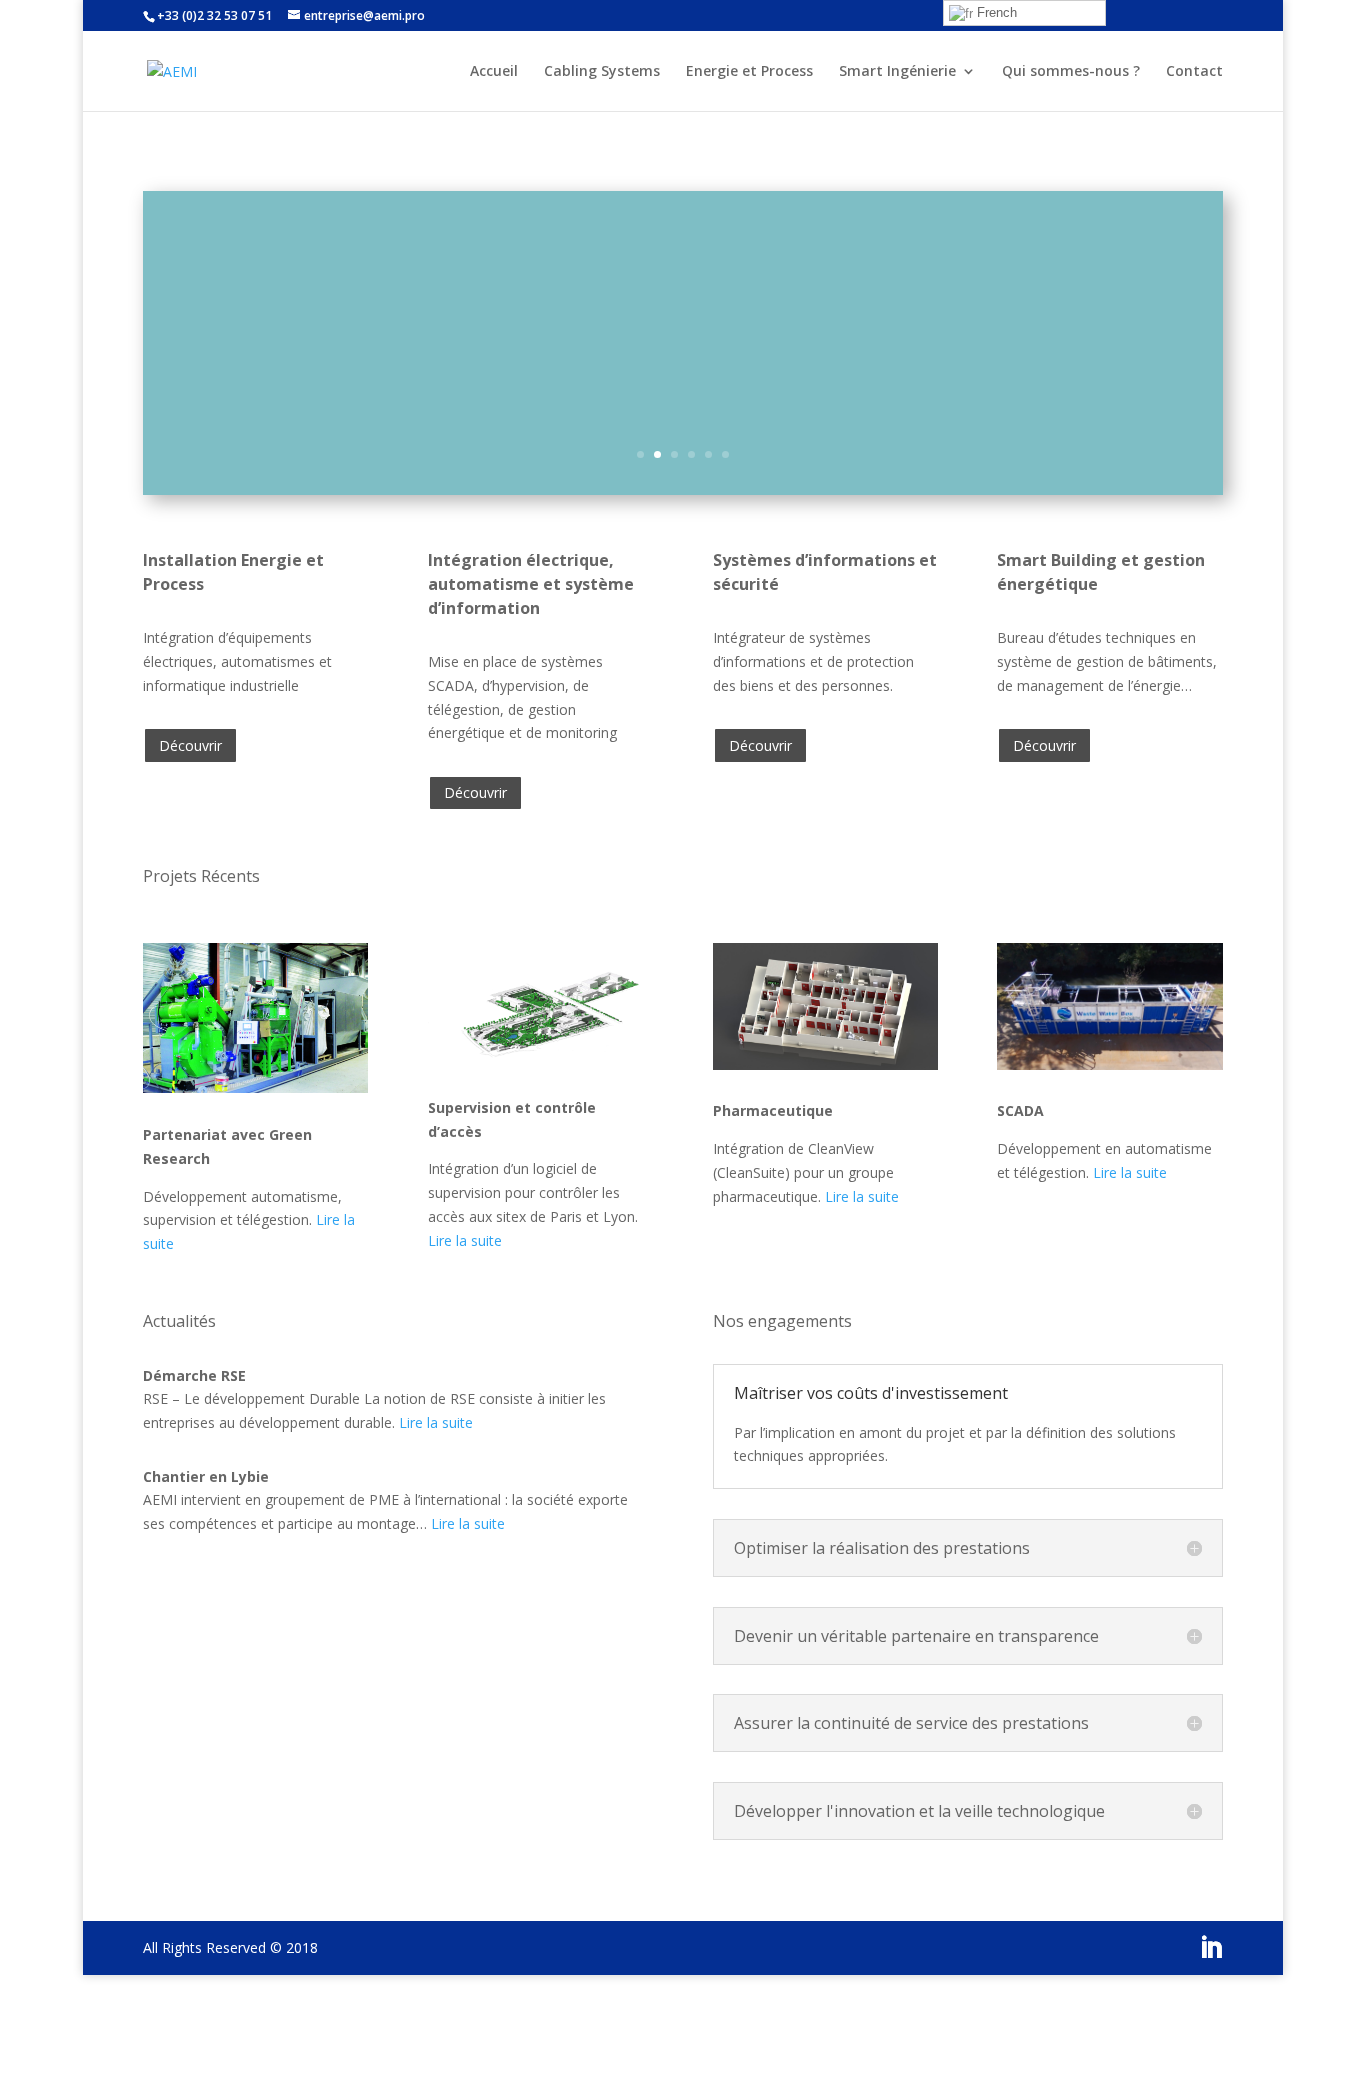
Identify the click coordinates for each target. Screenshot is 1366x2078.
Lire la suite (465, 1240)
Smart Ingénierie (897, 72)
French (995, 12)
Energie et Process (749, 72)
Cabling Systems (602, 72)
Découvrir (190, 745)
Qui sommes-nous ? (1071, 72)
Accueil (494, 72)
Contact (1194, 72)
